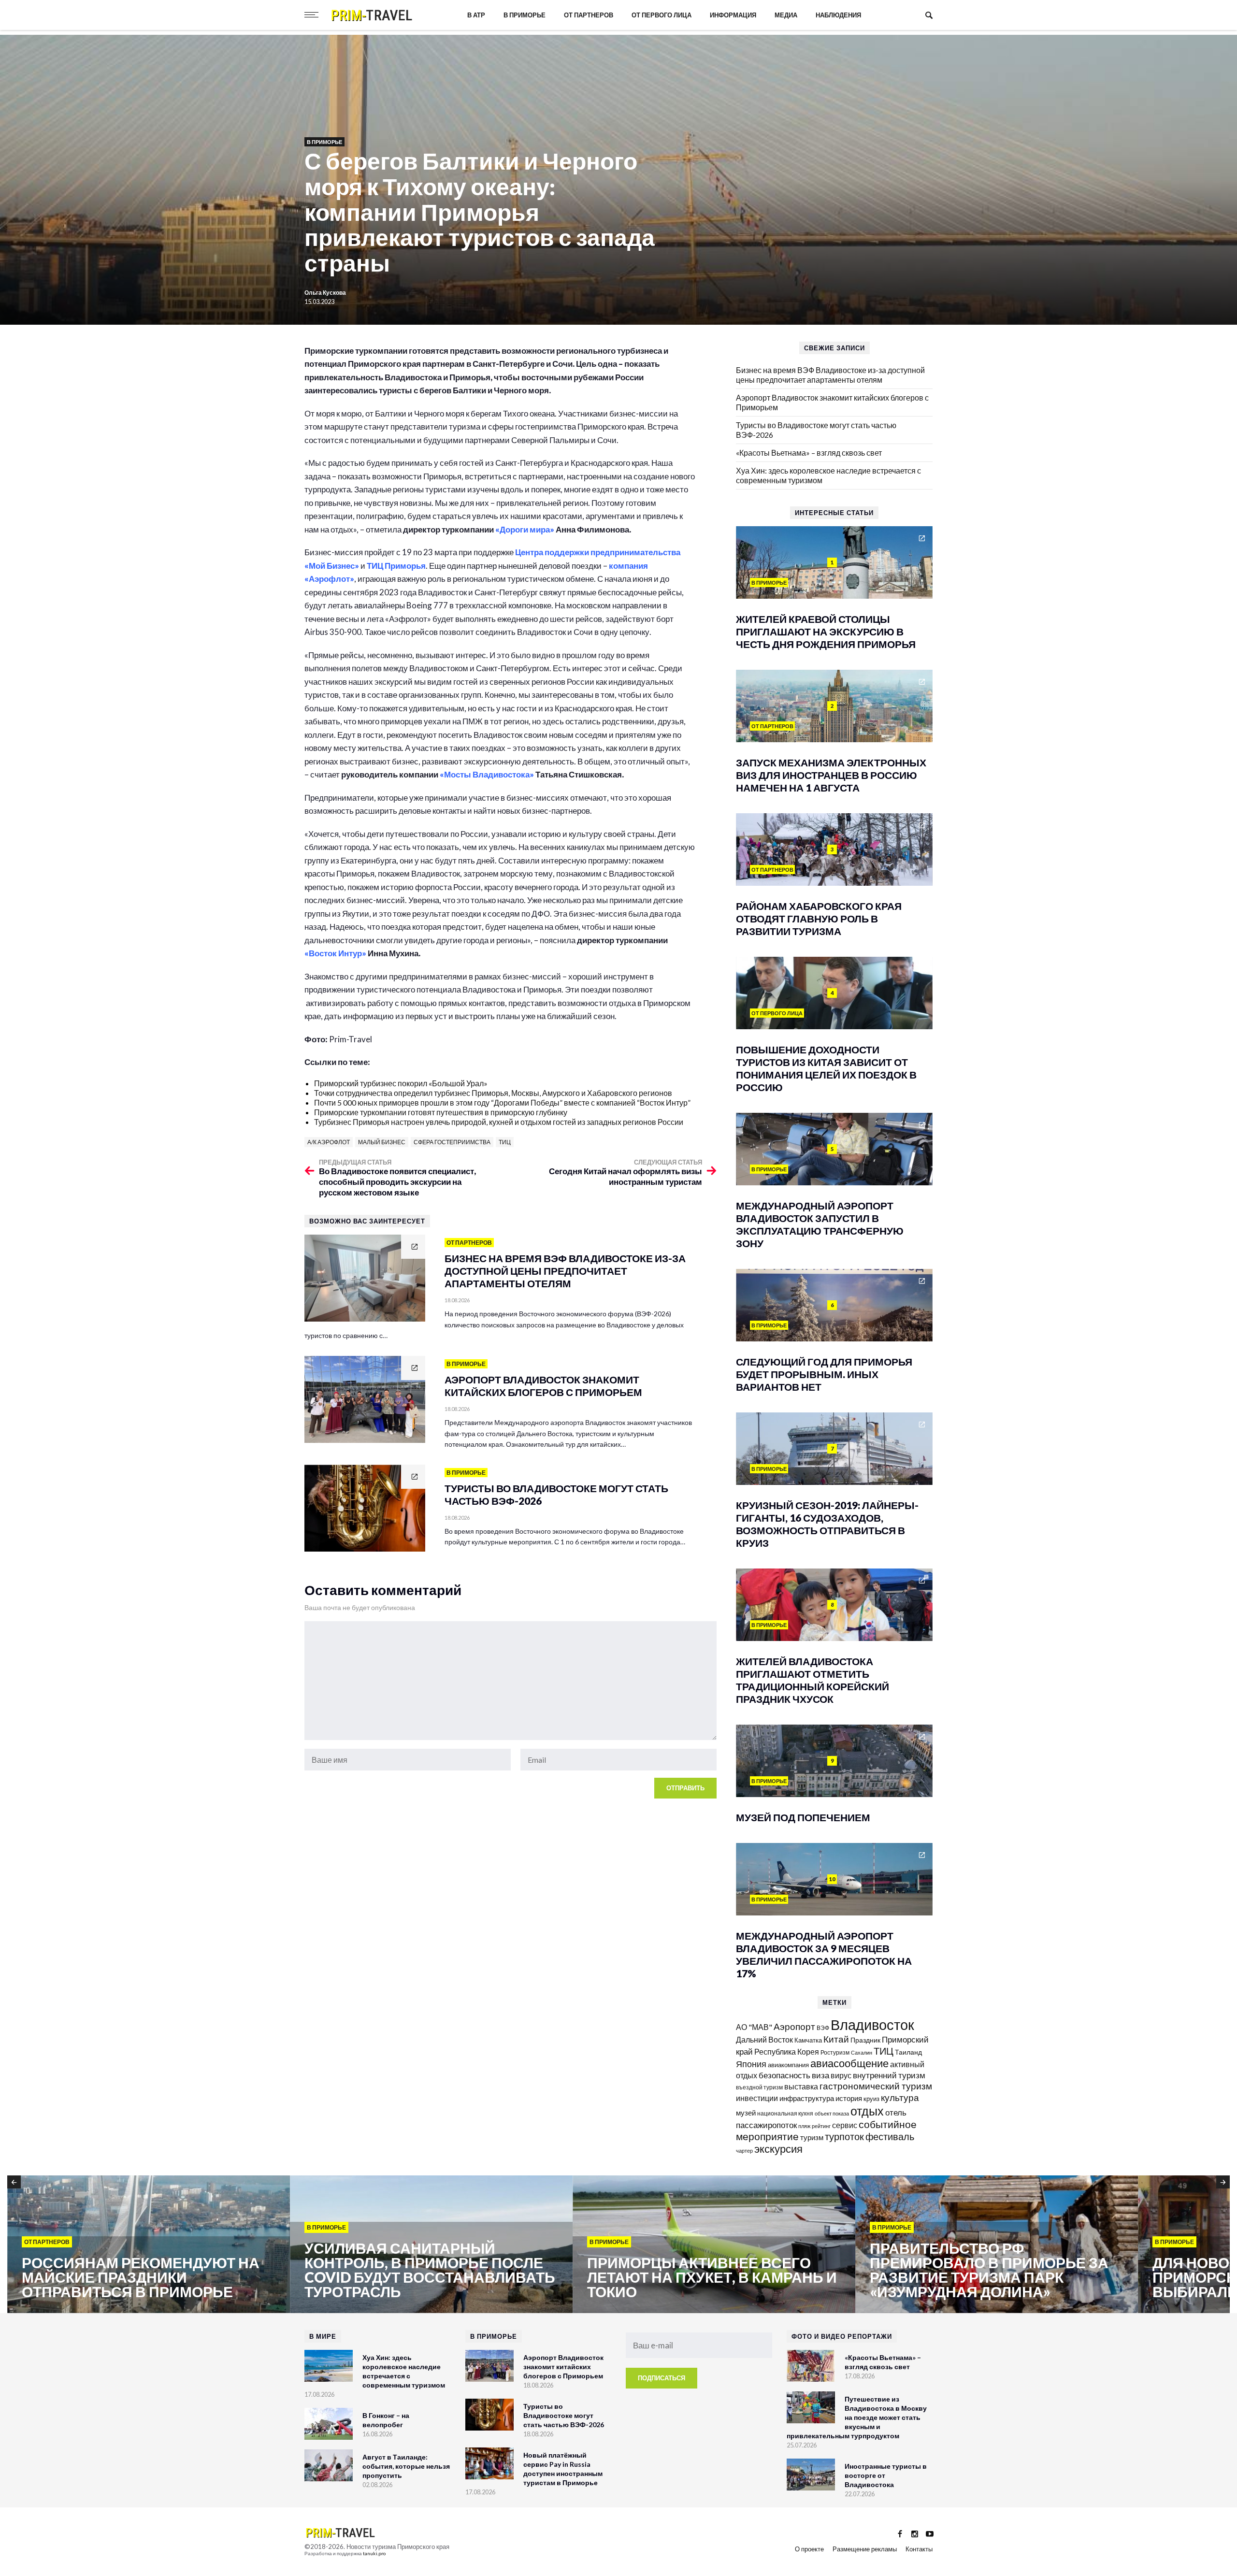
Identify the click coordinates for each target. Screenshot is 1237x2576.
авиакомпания (788, 2065)
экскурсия (778, 2149)
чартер (744, 2151)
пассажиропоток (766, 2125)
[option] (149, 2245)
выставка (801, 2086)
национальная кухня (785, 2113)
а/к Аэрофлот (329, 1142)
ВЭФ (823, 2028)
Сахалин (862, 2052)
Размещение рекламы (865, 2549)
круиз (871, 2099)
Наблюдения (838, 15)
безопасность (784, 2075)
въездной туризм (759, 2087)
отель (896, 2112)
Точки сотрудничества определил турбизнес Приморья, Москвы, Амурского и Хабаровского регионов (493, 1093)
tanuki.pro (374, 2553)
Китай (836, 2039)
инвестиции (757, 2098)
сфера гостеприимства (452, 1142)
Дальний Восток (764, 2039)
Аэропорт (794, 2026)
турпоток (844, 2136)
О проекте (809, 2549)
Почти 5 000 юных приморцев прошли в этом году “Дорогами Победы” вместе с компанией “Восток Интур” (502, 1102)
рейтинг (821, 2126)
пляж (804, 2126)
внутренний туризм (889, 2075)
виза (820, 2075)
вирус (841, 2075)
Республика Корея (787, 2051)
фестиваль (890, 2136)
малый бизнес (382, 1142)
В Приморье (525, 15)
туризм (812, 2137)
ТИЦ (505, 1142)
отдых (867, 2111)
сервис (845, 2125)
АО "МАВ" (754, 2027)
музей (746, 2113)
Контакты (919, 2549)
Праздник (865, 2040)
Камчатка (808, 2040)
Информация (733, 15)
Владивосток (872, 2024)
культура (900, 2097)
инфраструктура (807, 2098)
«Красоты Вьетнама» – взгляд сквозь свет (809, 453)
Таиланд (908, 2052)
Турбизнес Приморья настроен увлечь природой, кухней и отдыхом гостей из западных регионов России (499, 1122)
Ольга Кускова (325, 293)
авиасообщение (849, 2063)
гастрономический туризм (876, 2086)
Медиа (786, 15)
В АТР (476, 15)
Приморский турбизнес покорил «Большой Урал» (401, 1083)
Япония (751, 2064)
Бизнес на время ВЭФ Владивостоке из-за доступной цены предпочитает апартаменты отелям (830, 375)
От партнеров (589, 15)
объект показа (832, 2113)
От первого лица (662, 15)
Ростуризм (835, 2052)
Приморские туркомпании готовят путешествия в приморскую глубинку (441, 1112)
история (849, 2098)
